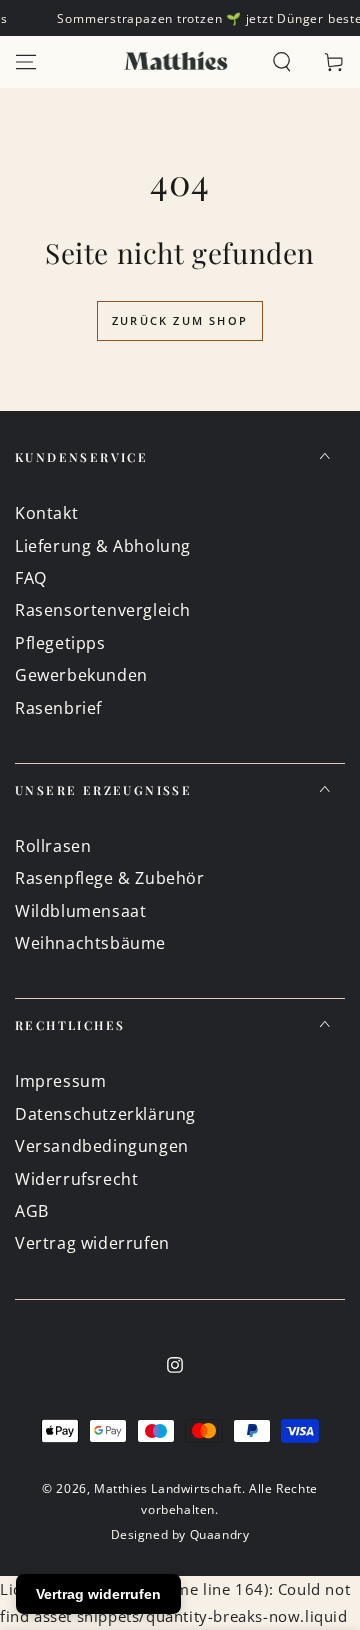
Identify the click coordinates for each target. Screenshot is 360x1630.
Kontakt (46, 513)
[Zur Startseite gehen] (176, 62)
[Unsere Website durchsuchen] (282, 62)
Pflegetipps (60, 643)
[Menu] (26, 62)
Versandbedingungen (102, 1146)
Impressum (60, 1081)
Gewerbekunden (81, 675)
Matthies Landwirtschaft (168, 1488)
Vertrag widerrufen (92, 1243)
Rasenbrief (58, 708)
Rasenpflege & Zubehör (110, 878)
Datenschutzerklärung (105, 1114)
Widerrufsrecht (76, 1179)
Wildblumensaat (80, 911)
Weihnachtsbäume (90, 943)
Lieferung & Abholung (103, 546)
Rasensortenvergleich (103, 610)
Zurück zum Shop (180, 320)
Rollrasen (53, 846)
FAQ (31, 578)
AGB (32, 1211)
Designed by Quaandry (180, 1535)
